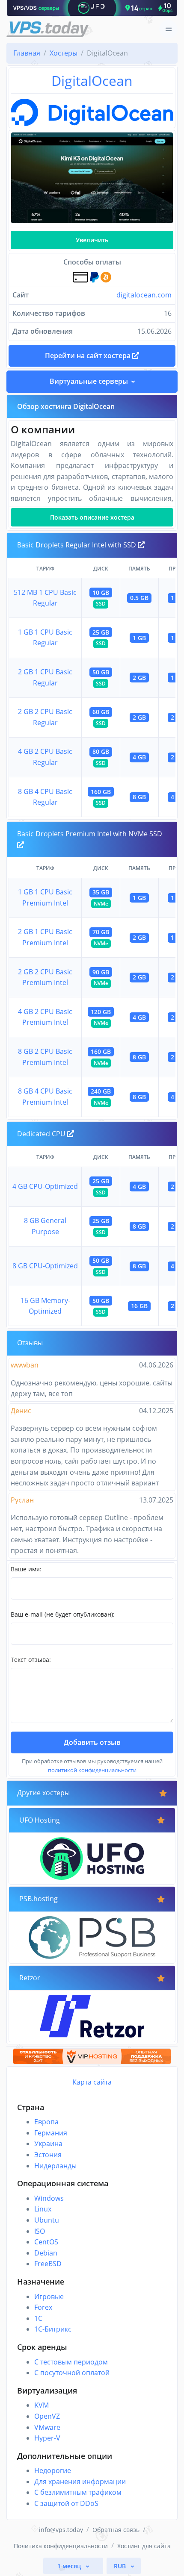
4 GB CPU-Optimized (45, 1186)
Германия (51, 2133)
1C (38, 2318)
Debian (46, 2253)
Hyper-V (47, 2438)
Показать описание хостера (92, 517)
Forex (43, 2307)
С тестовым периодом (71, 2362)
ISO (40, 2231)
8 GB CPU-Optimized (45, 1266)
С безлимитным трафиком (78, 2492)
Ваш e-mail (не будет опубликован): (63, 1614)
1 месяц (70, 2566)
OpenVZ (47, 2416)
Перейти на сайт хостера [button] (89, 356)
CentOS (46, 2242)
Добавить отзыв (92, 1742)
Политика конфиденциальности (61, 2546)
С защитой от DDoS (66, 2503)
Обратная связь (116, 2530)
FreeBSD (48, 2264)
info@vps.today (61, 2530)
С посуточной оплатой (72, 2373)
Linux (43, 2209)
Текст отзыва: (31, 1660)
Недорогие (53, 2470)
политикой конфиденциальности (92, 1770)
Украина (48, 2144)
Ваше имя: (26, 1569)
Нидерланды (55, 2166)
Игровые (49, 2297)
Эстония (48, 2155)
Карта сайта (92, 2082)
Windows (49, 2198)
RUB (121, 2566)
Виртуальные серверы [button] (89, 381)
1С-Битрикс (53, 2329)
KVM (42, 2405)
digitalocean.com (144, 295)
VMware (47, 2427)
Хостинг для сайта (144, 2546)
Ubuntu (47, 2220)
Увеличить (92, 240)
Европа (46, 2122)
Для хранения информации (80, 2482)
